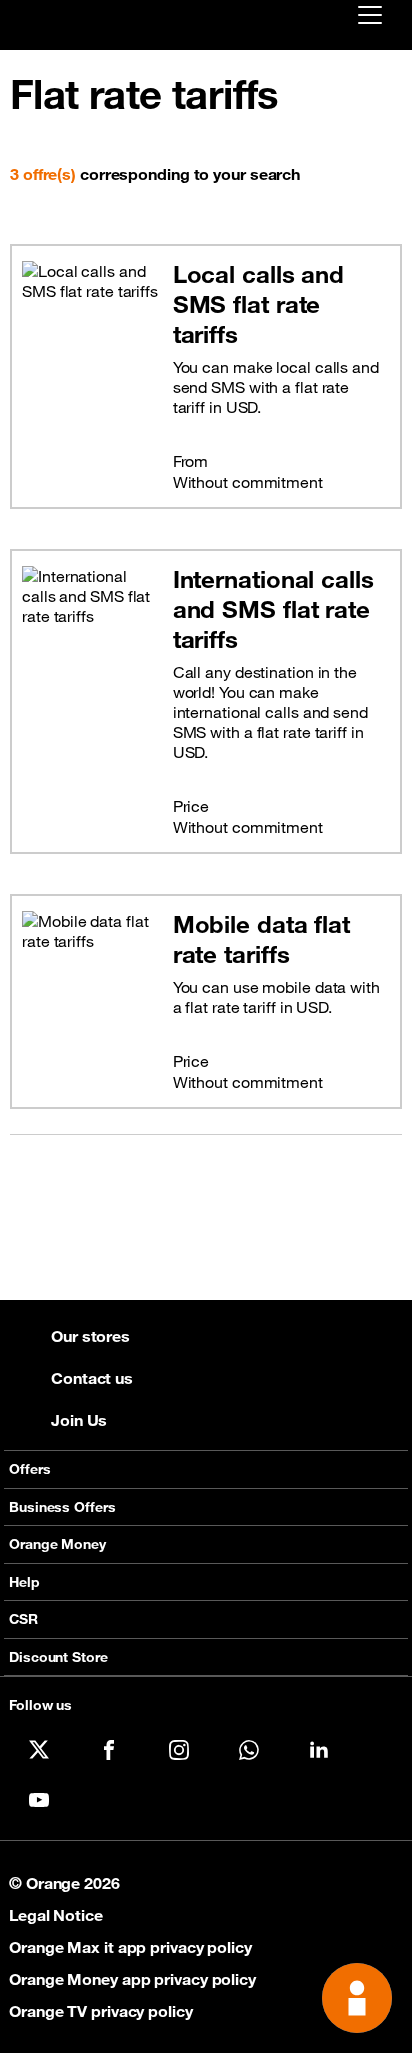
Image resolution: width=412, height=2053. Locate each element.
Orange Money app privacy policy (132, 1979)
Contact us (92, 1378)
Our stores (90, 1336)
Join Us (79, 1420)
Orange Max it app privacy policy (130, 1947)
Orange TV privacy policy (101, 2011)
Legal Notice (56, 1915)
